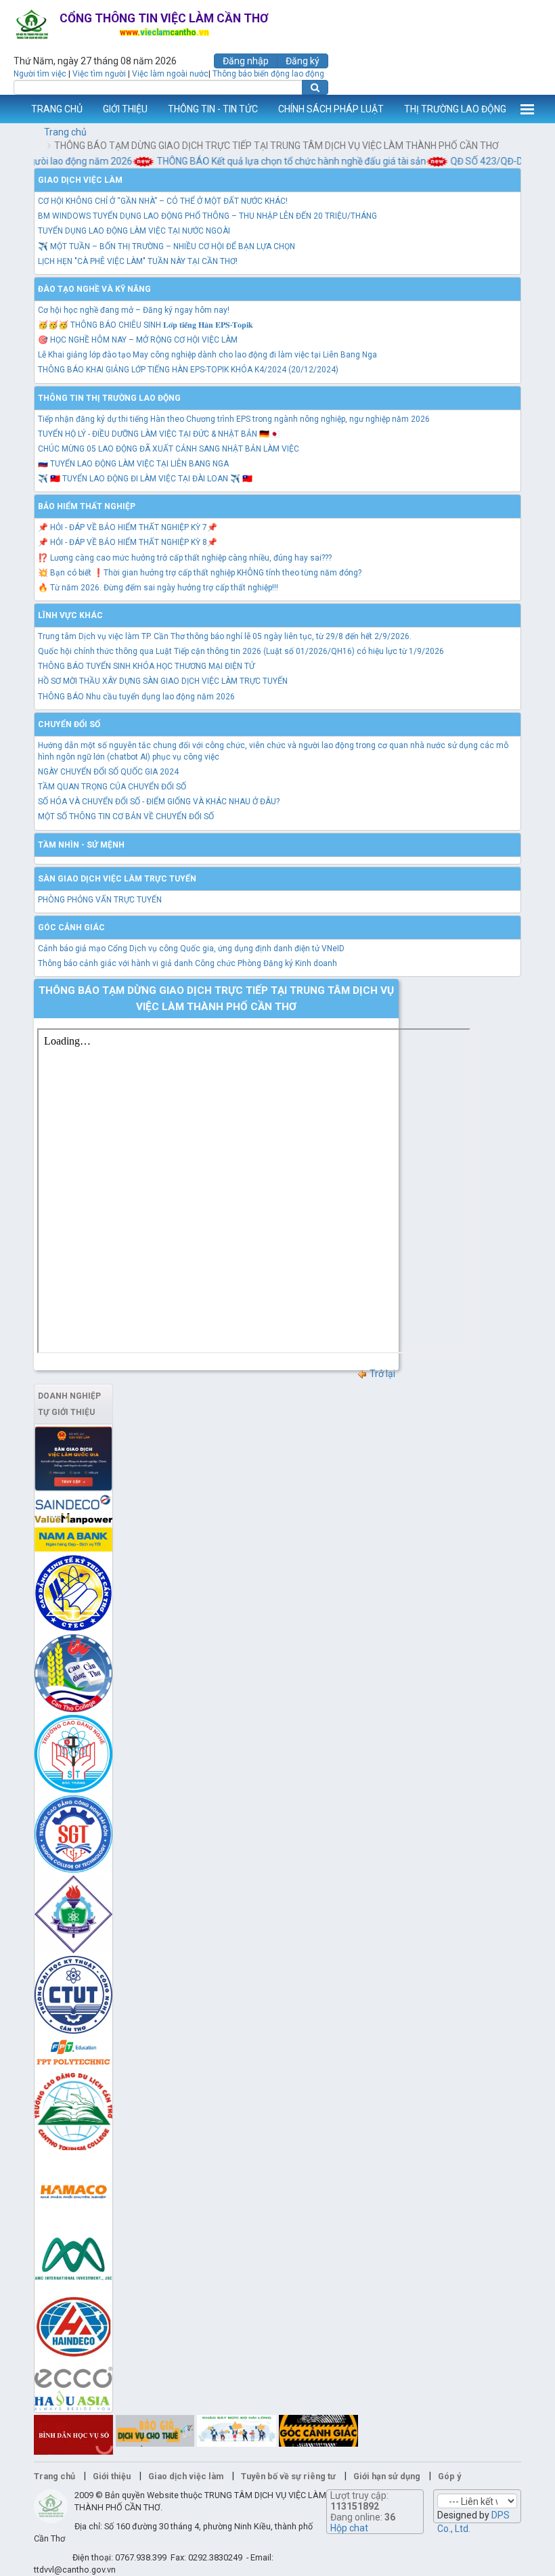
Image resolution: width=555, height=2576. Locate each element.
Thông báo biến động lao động (268, 74)
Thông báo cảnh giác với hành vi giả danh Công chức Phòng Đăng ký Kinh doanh (187, 963)
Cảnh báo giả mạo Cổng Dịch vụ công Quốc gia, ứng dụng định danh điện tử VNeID (191, 948)
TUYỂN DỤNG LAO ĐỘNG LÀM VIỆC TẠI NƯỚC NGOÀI (134, 231)
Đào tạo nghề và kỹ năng (94, 289)
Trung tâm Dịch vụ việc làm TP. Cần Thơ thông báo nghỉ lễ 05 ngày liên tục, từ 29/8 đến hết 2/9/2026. (225, 636)
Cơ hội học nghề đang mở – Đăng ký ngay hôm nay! (134, 310)
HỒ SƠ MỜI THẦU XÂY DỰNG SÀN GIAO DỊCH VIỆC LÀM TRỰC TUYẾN (163, 681)
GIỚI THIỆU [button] (125, 109)
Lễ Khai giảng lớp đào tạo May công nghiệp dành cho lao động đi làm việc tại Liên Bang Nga (207, 355)
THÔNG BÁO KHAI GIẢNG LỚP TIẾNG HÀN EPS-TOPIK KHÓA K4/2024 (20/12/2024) (188, 370)
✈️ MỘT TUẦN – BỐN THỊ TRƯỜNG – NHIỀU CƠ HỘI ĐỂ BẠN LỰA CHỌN (166, 246)
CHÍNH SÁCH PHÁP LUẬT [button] (331, 109)
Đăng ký (303, 61)
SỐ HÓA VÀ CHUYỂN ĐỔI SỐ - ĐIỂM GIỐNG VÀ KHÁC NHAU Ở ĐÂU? (159, 802)
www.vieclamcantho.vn (11, 109)
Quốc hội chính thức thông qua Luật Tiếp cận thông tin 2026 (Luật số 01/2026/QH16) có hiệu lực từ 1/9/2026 (241, 651)
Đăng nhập (246, 61)
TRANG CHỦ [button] (57, 109)
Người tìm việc (40, 74)
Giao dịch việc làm (80, 180)
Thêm (527, 109)
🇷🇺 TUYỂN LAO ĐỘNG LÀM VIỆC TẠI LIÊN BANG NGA (133, 464)
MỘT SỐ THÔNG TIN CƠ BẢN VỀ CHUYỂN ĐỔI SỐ (126, 816)
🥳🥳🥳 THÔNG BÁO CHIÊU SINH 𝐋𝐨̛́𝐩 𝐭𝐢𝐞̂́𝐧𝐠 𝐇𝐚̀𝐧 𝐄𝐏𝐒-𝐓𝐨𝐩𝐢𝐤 (146, 325)
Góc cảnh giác (71, 927)
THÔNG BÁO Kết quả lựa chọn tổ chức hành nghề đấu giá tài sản (273, 161)
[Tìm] (315, 87)
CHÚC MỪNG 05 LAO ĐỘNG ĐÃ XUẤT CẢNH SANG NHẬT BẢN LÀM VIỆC (169, 449)
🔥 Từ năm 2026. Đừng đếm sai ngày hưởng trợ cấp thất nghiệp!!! (158, 588)
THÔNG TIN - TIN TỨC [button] (213, 109)
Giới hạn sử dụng (387, 2476)
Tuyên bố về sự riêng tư (288, 2476)
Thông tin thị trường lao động (109, 398)
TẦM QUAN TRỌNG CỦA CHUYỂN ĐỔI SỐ (112, 787)
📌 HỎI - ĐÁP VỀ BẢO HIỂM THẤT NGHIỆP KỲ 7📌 (128, 527)
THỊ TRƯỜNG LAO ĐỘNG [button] (455, 109)
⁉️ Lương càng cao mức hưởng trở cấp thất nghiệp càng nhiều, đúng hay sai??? (185, 558)
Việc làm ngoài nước (170, 74)
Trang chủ (65, 132)
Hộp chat (349, 2528)
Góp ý (449, 2476)
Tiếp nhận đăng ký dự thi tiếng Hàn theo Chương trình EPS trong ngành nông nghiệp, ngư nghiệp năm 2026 (234, 419)
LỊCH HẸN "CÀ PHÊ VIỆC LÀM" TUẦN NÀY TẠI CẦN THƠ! (138, 261)
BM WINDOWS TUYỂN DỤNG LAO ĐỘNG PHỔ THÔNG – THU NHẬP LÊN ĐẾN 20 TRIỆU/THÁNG (207, 216)
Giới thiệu (112, 2476)
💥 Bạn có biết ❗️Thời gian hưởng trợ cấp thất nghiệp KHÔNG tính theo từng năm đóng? (200, 573)
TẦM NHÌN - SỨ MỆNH (81, 845)
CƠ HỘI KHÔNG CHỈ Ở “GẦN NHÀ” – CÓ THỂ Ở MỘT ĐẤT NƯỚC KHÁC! (163, 201)
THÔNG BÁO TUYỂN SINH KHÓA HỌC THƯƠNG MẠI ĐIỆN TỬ (146, 666)
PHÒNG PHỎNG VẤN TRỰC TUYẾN (100, 900)
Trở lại (381, 1374)
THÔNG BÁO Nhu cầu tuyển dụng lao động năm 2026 (136, 697)
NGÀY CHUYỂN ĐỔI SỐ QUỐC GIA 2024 (108, 772)
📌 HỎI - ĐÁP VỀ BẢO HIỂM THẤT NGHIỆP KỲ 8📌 (128, 542)
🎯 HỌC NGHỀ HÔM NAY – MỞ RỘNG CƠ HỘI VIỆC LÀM (138, 340)
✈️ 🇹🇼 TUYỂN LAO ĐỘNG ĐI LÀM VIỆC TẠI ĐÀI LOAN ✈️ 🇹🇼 (145, 479)
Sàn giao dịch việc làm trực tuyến (117, 879)
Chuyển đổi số (69, 724)
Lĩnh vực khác (70, 615)
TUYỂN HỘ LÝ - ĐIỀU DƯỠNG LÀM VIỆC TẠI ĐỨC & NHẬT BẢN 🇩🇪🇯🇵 (159, 434)
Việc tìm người (99, 74)
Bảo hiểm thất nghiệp (87, 506)
